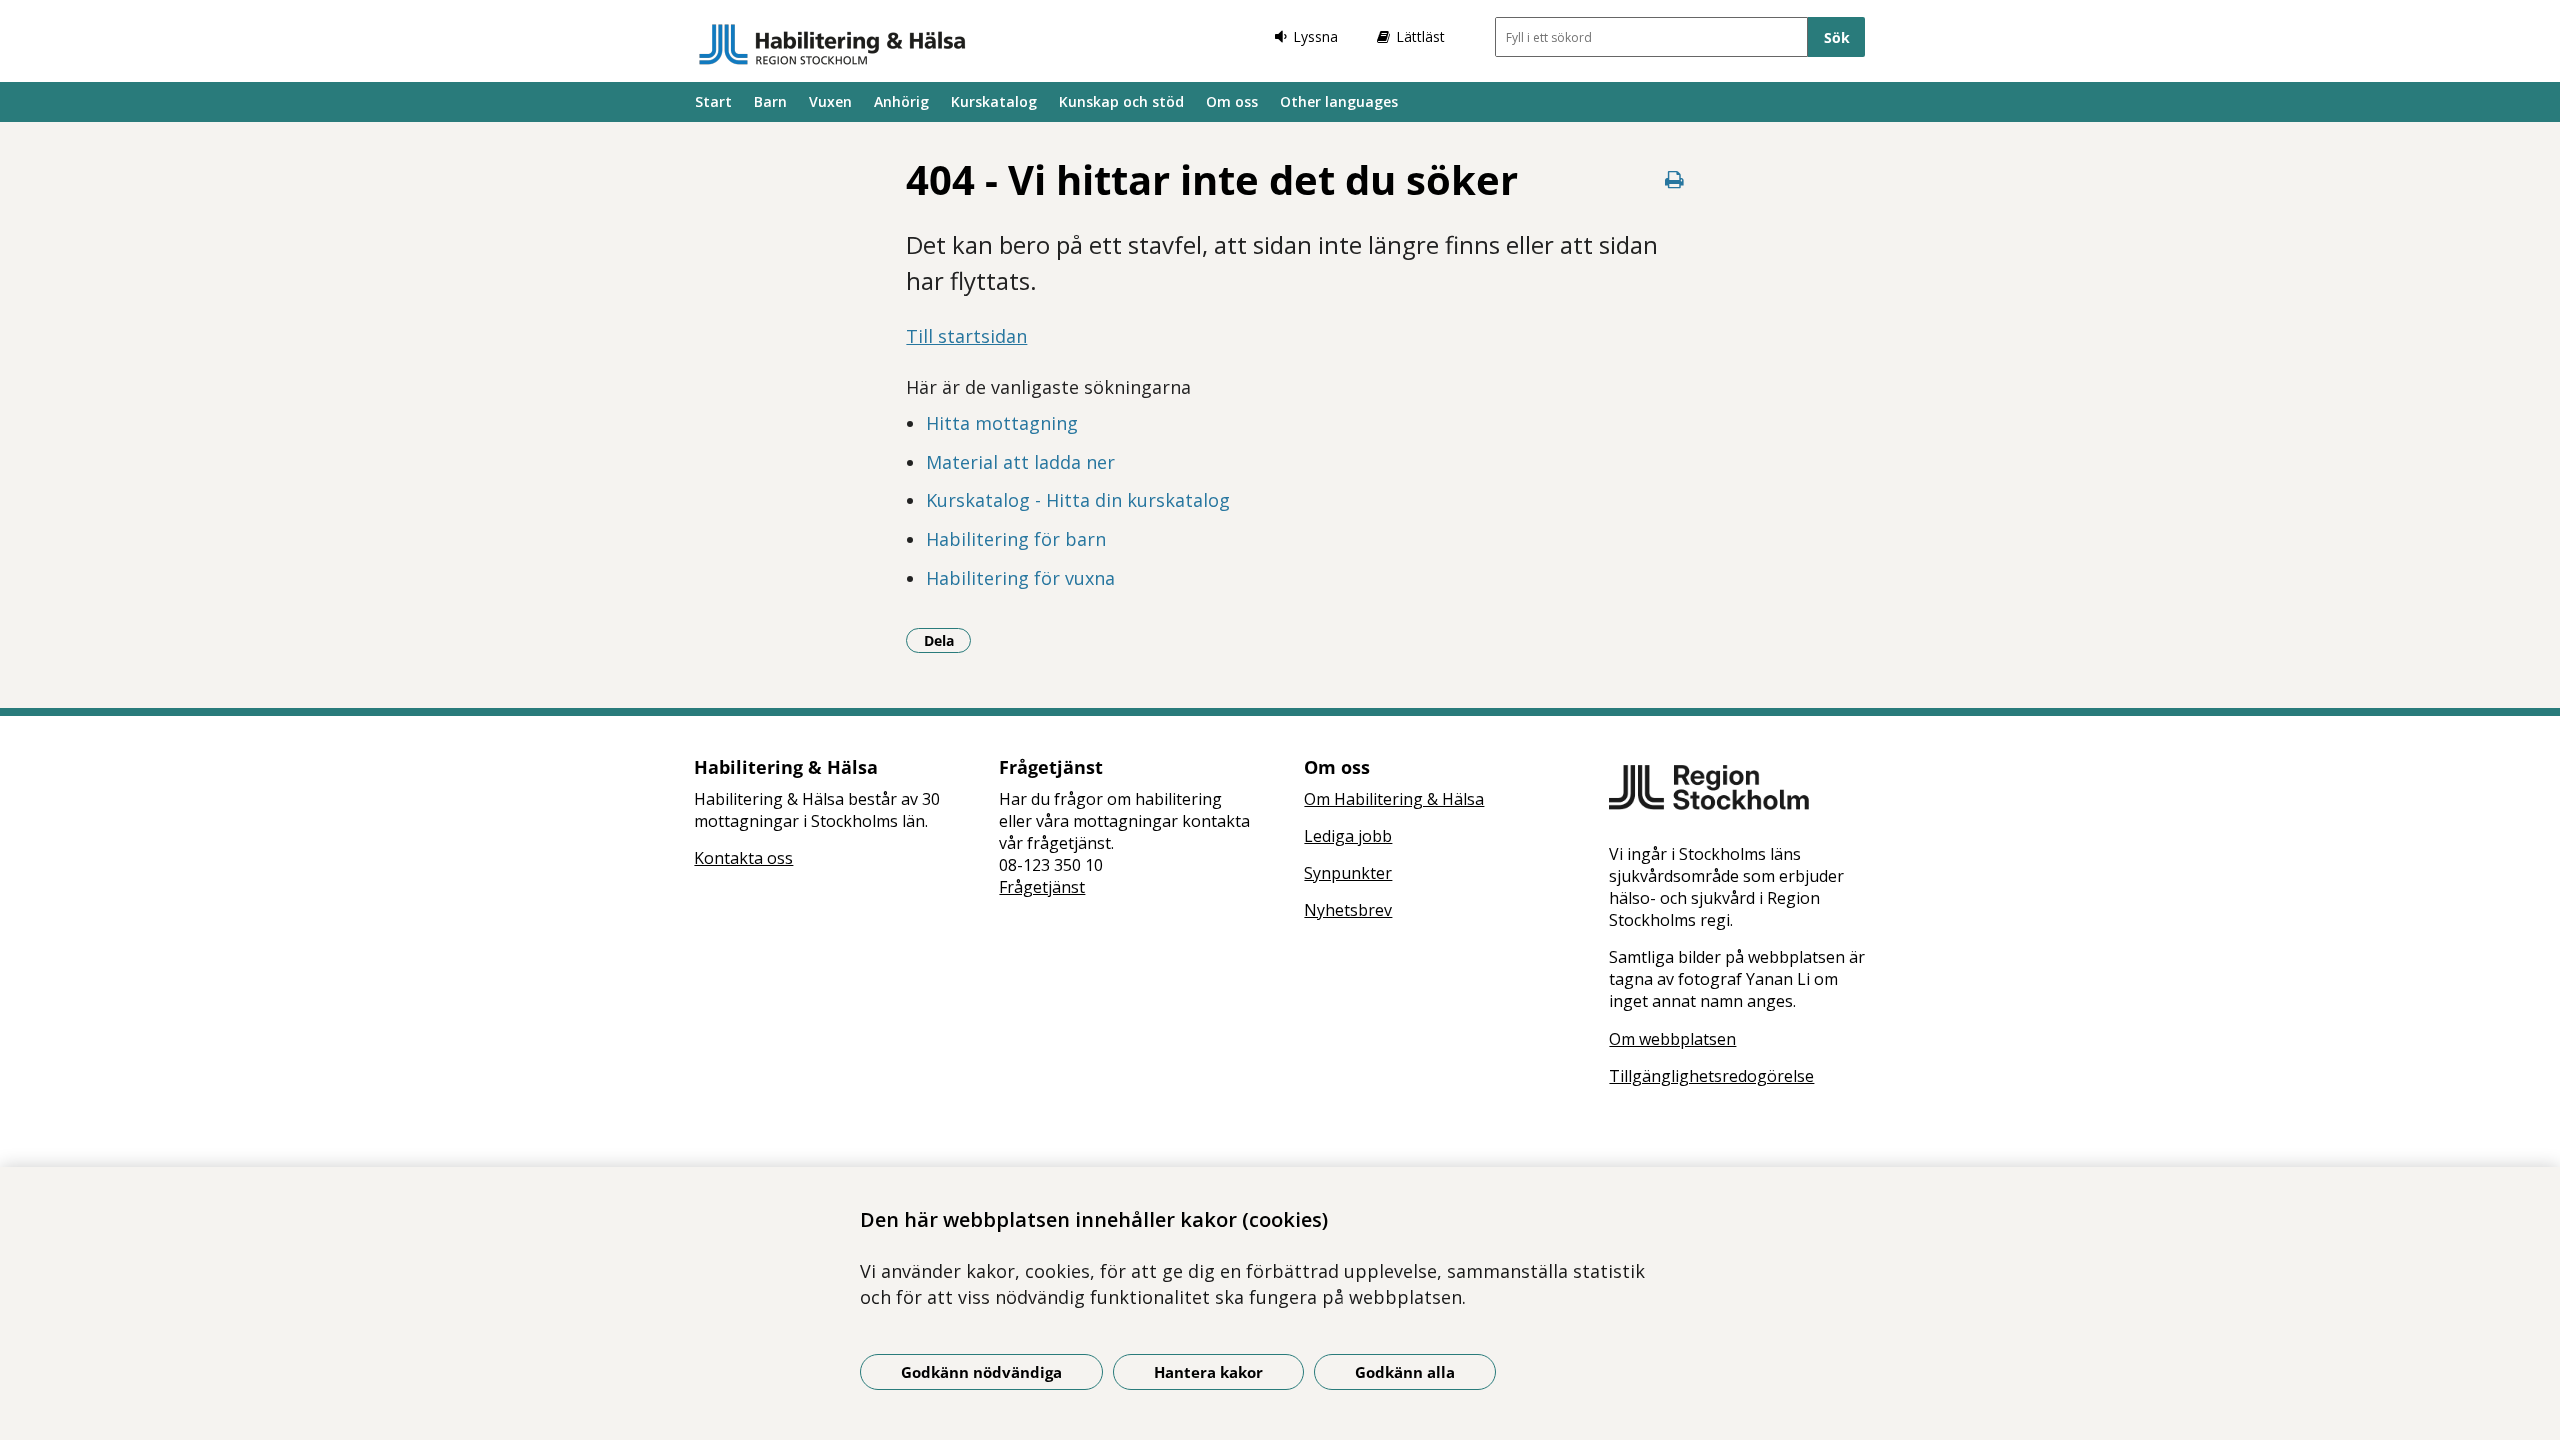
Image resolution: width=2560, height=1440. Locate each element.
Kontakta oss (743, 858)
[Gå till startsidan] (832, 44)
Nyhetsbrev (1348, 910)
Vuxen (830, 101)
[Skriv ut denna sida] (1675, 179)
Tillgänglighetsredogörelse (1711, 1076)
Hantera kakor (1208, 1372)
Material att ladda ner (1020, 462)
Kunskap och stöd (1121, 101)
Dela (947, 640)
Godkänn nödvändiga (981, 1372)
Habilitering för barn (1016, 539)
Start (713, 101)
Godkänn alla (1405, 1372)
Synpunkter (1348, 873)
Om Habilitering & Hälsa (1394, 799)
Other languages (1339, 101)
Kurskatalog (994, 101)
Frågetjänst (1042, 887)
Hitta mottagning (1002, 423)
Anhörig (901, 101)
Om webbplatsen (1672, 1039)
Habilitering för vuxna (1020, 578)
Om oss (1232, 101)
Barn (770, 101)
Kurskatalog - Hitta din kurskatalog (1078, 500)
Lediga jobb (1348, 836)
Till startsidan (966, 336)
